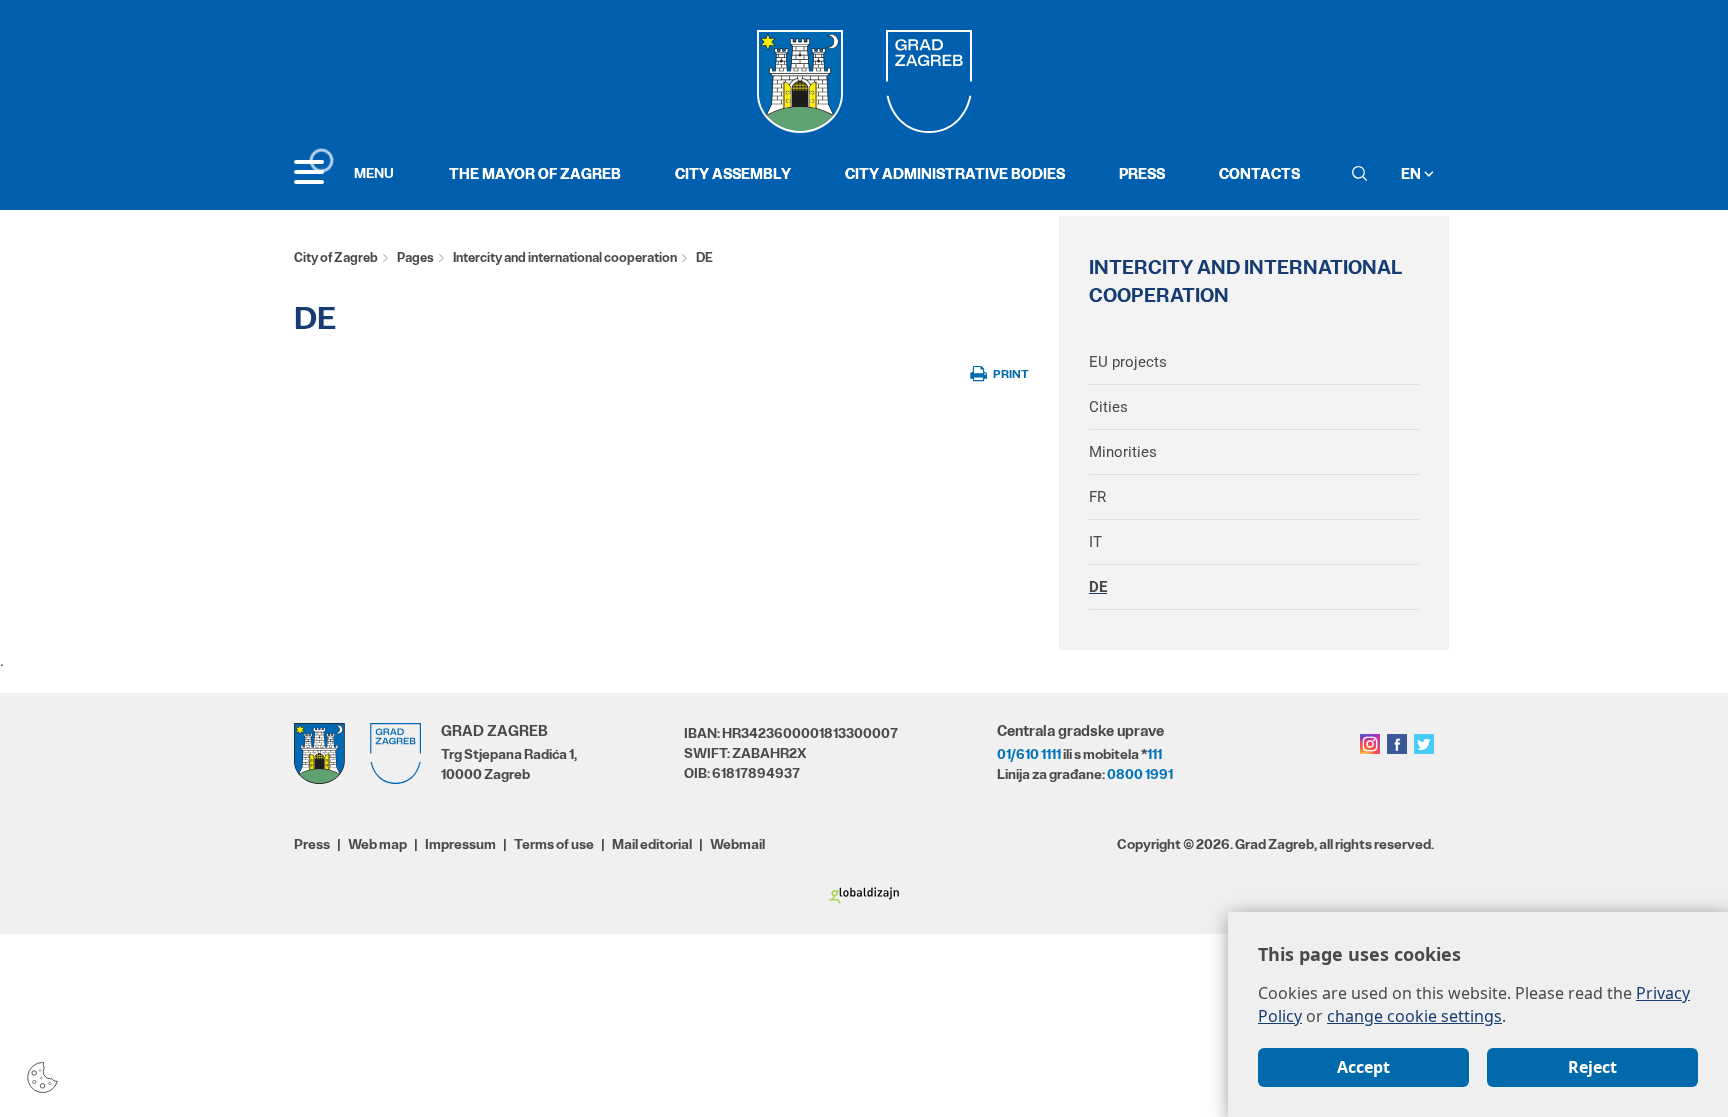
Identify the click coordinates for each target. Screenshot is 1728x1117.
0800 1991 (1140, 774)
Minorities (1123, 452)
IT (1095, 542)
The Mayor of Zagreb (535, 173)
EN (1412, 173)
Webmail (737, 844)
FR (1097, 497)
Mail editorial (652, 844)
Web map (377, 844)
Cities (1108, 407)
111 (1154, 754)
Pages (415, 257)
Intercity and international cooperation (565, 257)
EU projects (1128, 362)
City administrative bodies (955, 173)
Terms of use (554, 844)
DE (1098, 587)
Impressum (460, 844)
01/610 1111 (1029, 754)
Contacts (1259, 173)
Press (1142, 173)
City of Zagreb (336, 257)
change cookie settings (1414, 1016)
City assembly (733, 173)
